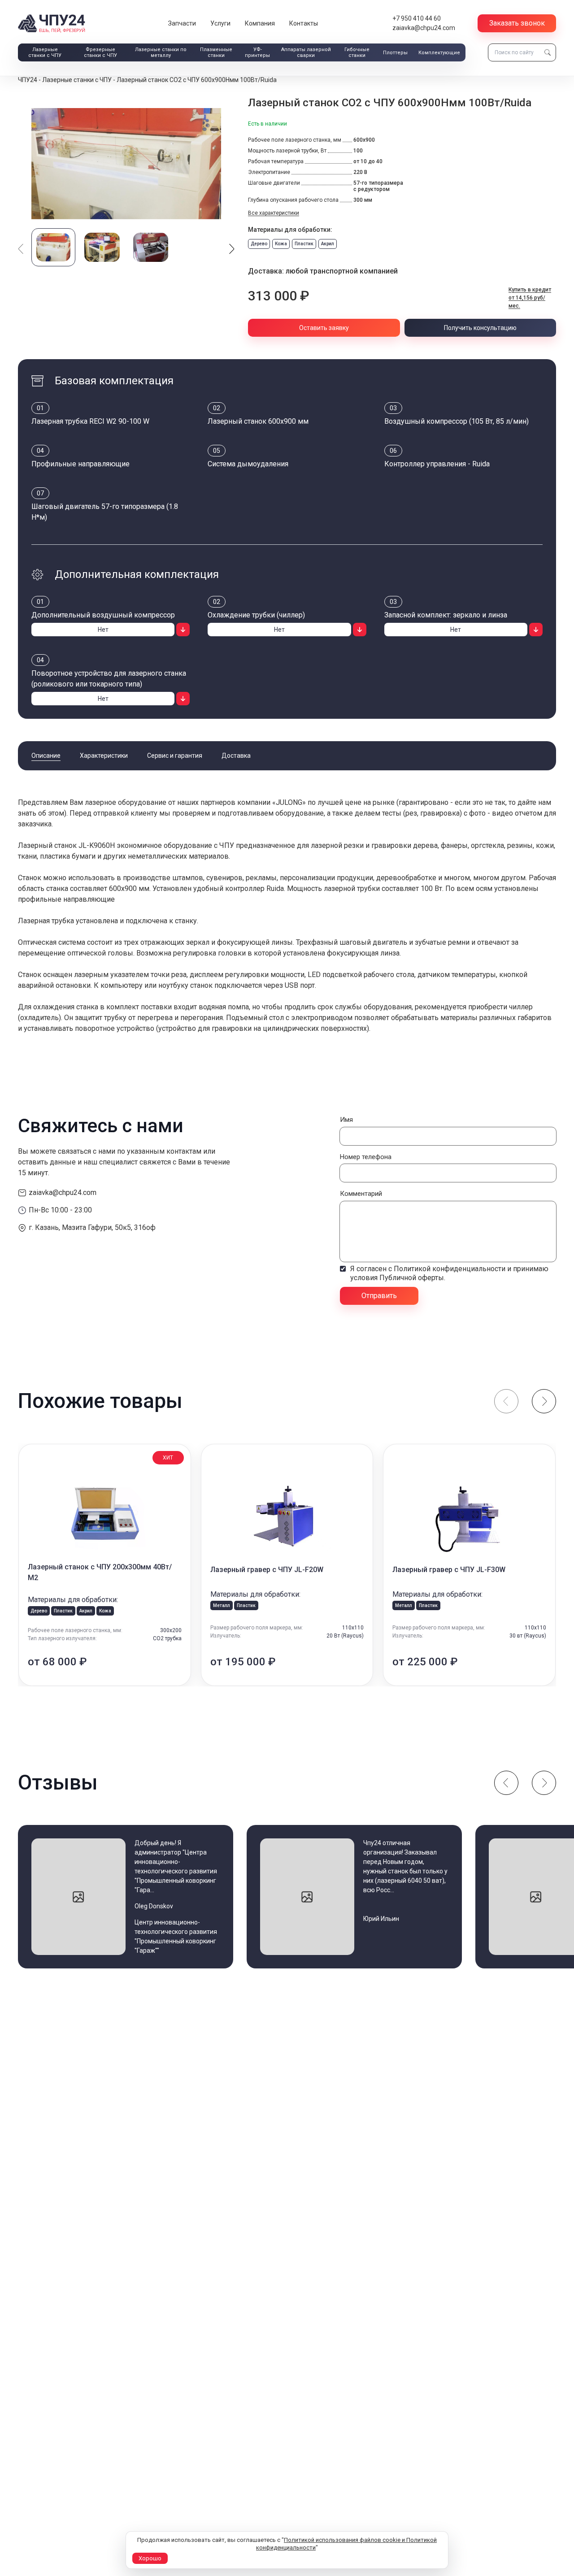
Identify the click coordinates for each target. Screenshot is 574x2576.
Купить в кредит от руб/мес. (530, 298)
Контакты (304, 23)
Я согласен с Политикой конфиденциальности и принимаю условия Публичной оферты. (449, 1273)
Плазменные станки (216, 52)
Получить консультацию (480, 328)
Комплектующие (439, 53)
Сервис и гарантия (175, 756)
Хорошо (150, 2558)
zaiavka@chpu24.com (424, 28)
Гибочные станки (357, 52)
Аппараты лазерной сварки (306, 52)
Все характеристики (274, 213)
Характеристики (104, 756)
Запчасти (182, 23)
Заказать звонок (517, 23)
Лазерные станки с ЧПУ (45, 52)
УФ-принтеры (257, 52)
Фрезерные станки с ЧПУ (100, 52)
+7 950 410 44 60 (417, 18)
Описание (46, 756)
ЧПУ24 (28, 80)
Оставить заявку (324, 328)
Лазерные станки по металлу (161, 52)
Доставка (236, 756)
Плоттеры (395, 53)
